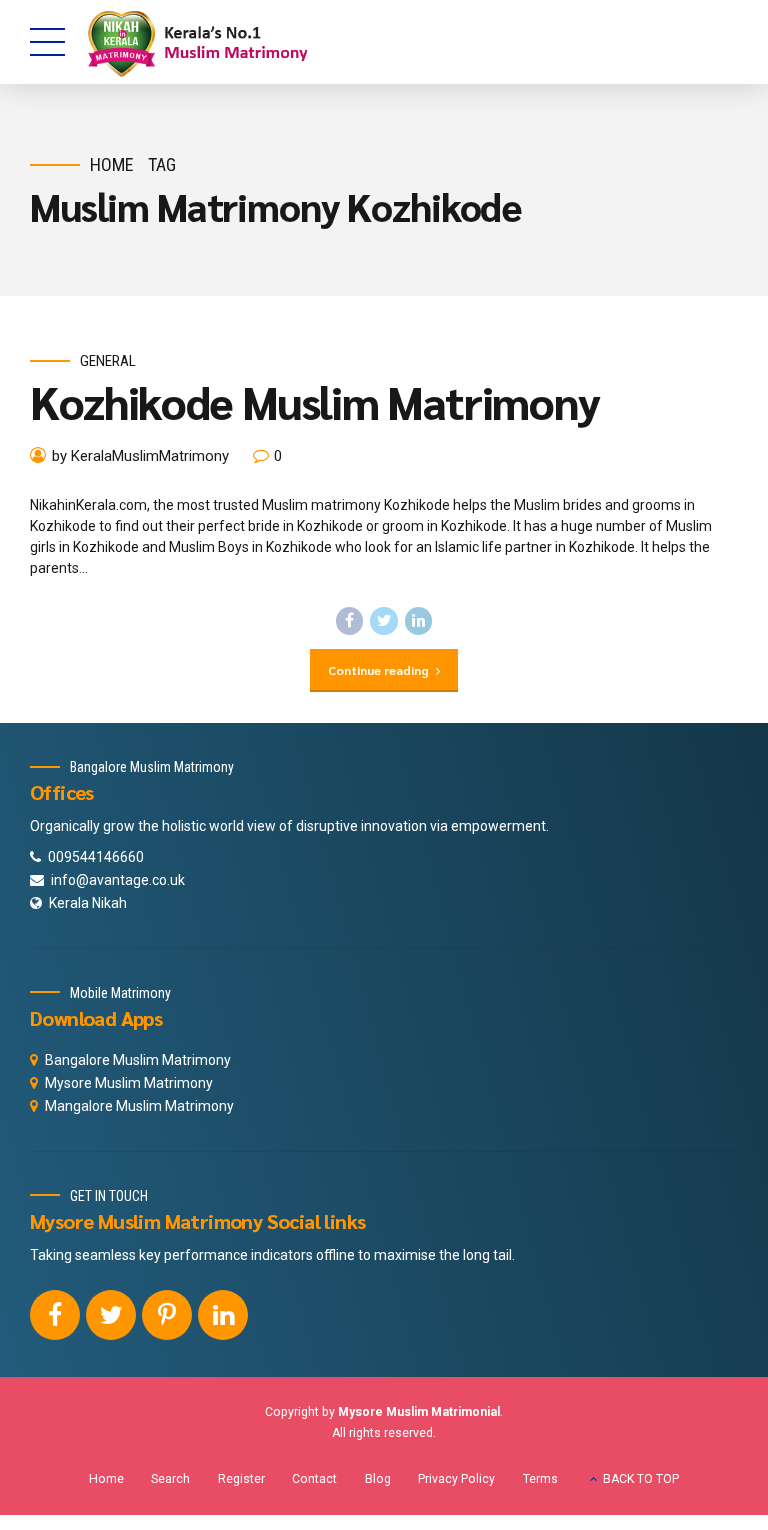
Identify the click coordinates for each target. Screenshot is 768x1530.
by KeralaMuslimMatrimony (140, 456)
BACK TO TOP (641, 1479)
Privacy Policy (456, 1479)
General (108, 361)
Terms (540, 1479)
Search (170, 1479)
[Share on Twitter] (384, 621)
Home (112, 164)
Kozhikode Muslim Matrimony (315, 401)
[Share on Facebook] (350, 621)
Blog (378, 1479)
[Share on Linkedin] (419, 621)
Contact (314, 1479)
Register (241, 1479)
